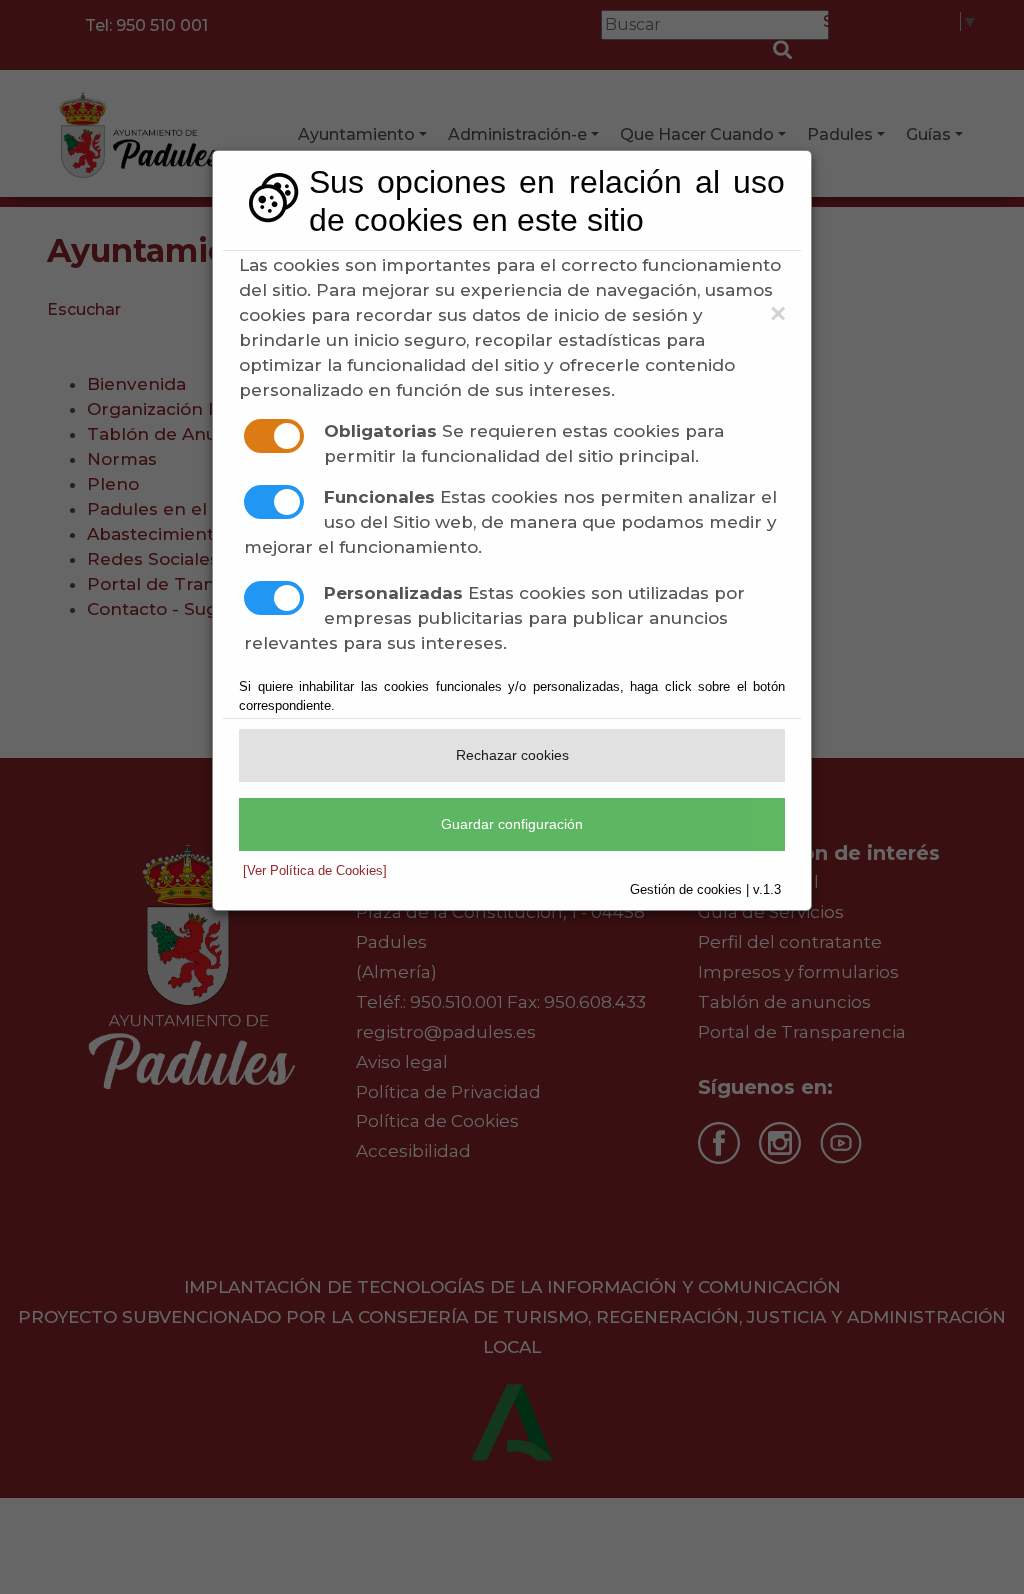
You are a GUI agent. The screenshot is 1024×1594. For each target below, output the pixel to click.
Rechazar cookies (512, 755)
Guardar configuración (512, 824)
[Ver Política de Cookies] (315, 870)
